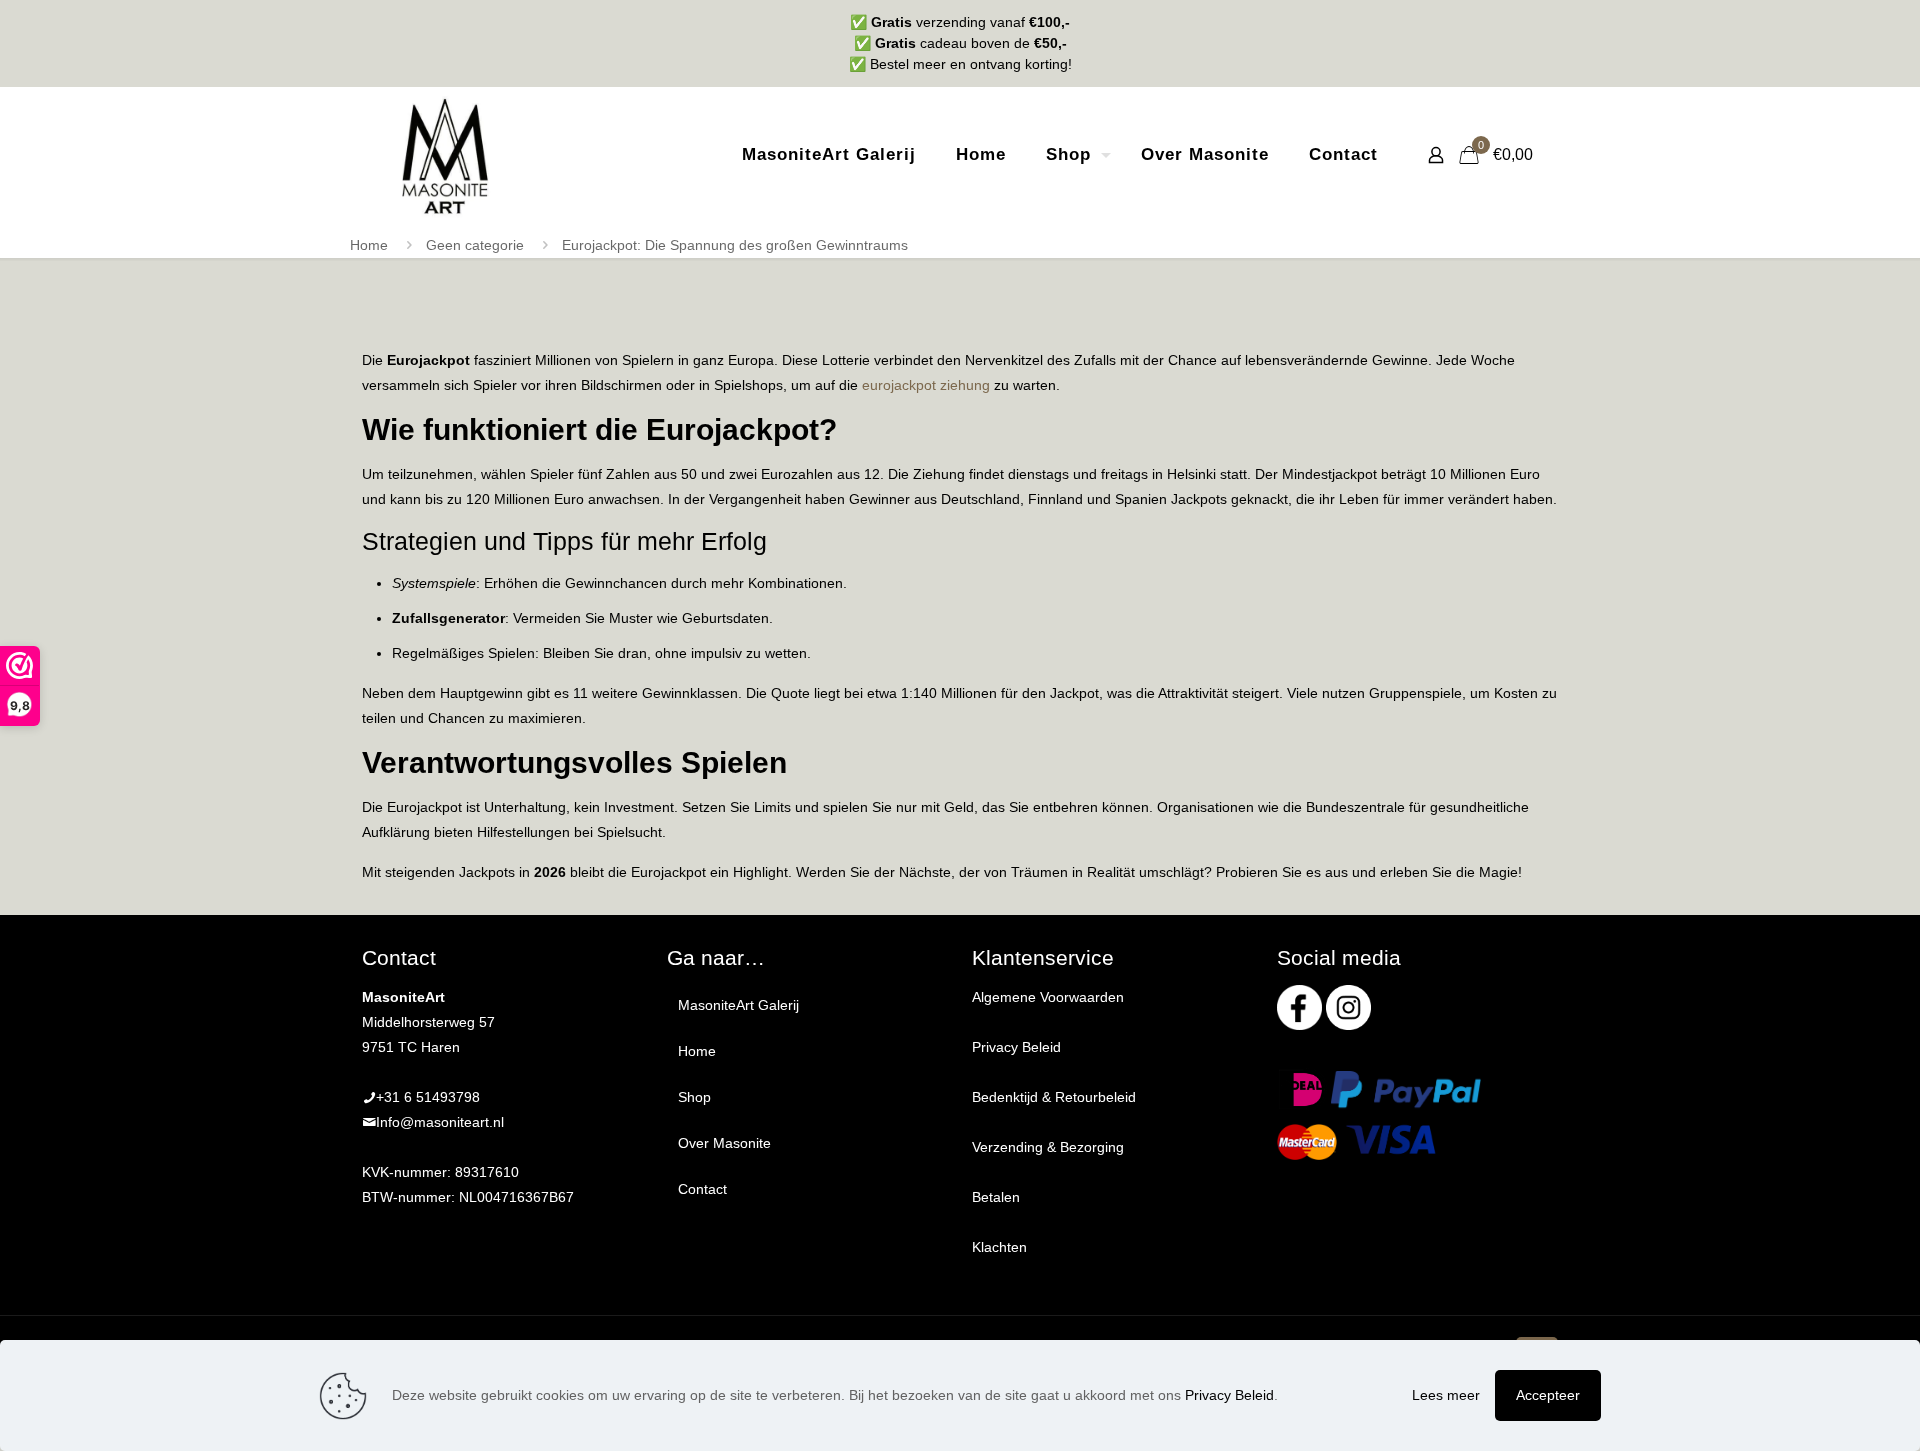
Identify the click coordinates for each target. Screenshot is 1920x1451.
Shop (694, 1097)
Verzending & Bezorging (1048, 1147)
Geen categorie (475, 245)
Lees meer (1446, 1395)
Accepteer (1548, 1395)
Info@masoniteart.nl (440, 1122)
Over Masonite (724, 1143)
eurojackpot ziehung (926, 385)
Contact (702, 1189)
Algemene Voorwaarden (1048, 997)
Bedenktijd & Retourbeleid (1054, 1097)
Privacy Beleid (1016, 1047)
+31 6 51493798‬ (428, 1097)
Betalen (996, 1197)
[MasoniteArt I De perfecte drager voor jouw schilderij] (444, 154)
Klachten (999, 1247)
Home (369, 245)
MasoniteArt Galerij (738, 1005)
